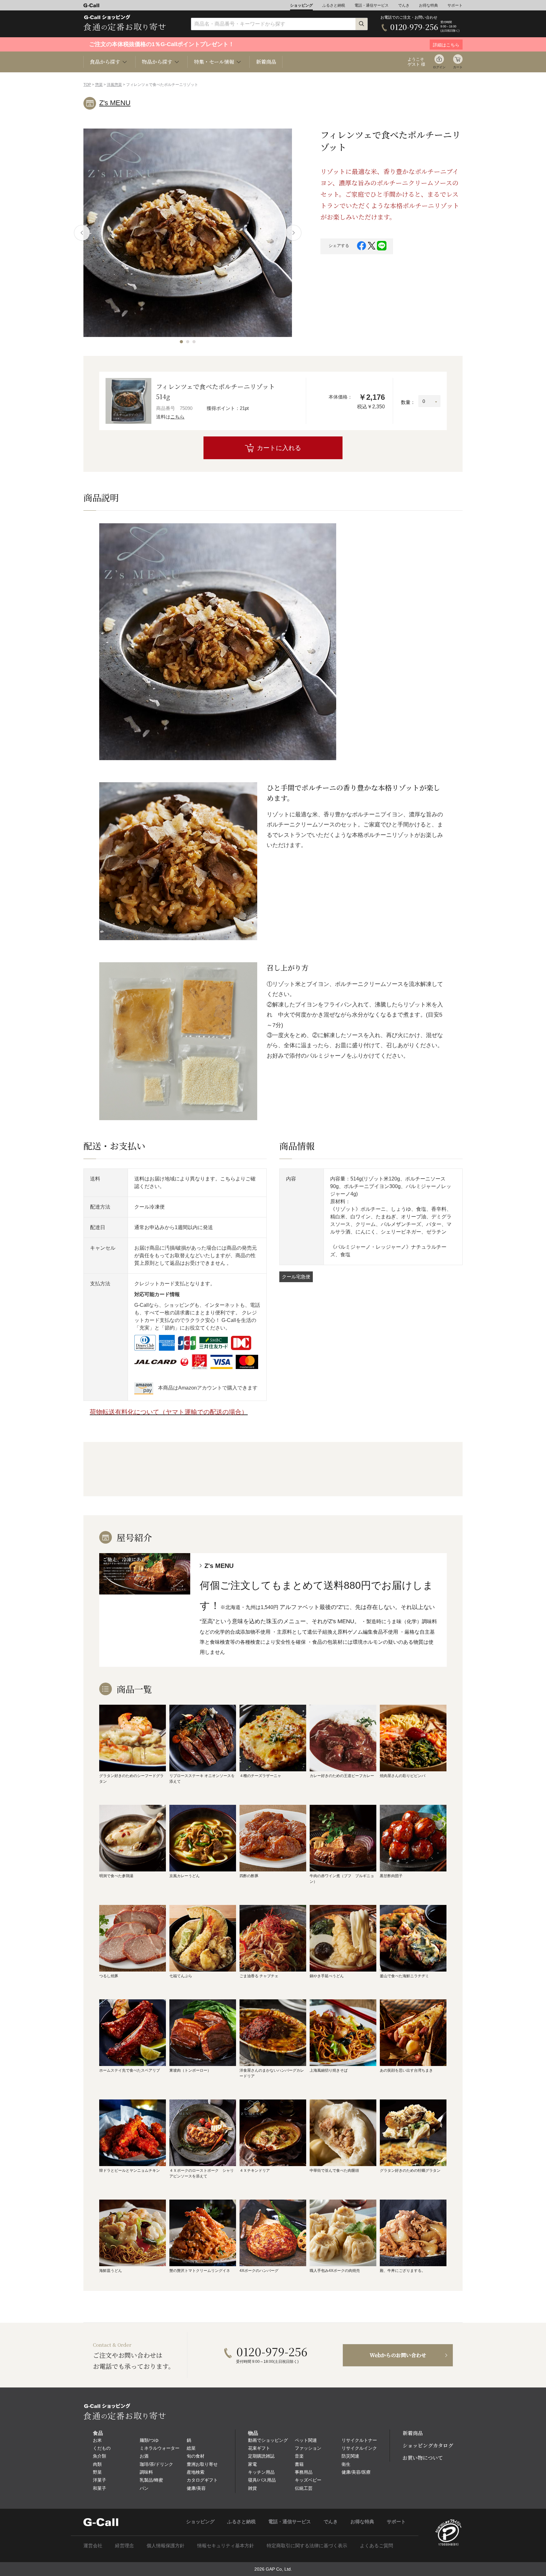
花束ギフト (259, 2448)
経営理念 (124, 2546)
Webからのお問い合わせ (398, 2355)
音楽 (299, 2456)
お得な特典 (428, 5)
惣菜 (99, 85)
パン (144, 2488)
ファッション (308, 2448)
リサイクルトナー (359, 2440)
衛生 (346, 2464)
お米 (97, 2440)
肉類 (97, 2464)
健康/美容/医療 (356, 2472)
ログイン (439, 67)
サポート (455, 5)
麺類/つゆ (149, 2440)
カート (458, 67)
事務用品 (304, 2472)
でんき (404, 5)
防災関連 (350, 2456)
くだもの (102, 2448)
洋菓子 (100, 2480)
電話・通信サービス (372, 5)
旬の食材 (196, 2456)
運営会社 (93, 2546)
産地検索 (196, 2472)
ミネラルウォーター (160, 2448)
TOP (87, 85)
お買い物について (423, 2458)
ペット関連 (306, 2440)
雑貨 (252, 2488)
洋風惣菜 (114, 85)
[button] (181, 342)
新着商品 (266, 62)
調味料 (146, 2472)
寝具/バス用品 (262, 2480)
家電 (252, 2464)
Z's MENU (115, 103)
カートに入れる (279, 448)
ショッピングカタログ (428, 2445)
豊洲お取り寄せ (202, 2464)
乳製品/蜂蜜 (151, 2480)
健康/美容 (196, 2488)
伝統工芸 (304, 2488)
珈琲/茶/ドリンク (156, 2464)
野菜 (97, 2472)
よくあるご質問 (376, 2546)
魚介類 (100, 2456)
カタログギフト (202, 2480)
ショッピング (301, 5)
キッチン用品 (261, 2472)
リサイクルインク (359, 2448)
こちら (177, 417)
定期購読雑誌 (261, 2456)
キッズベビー (308, 2480)
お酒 (144, 2456)
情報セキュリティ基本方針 (226, 2546)
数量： (408, 402)
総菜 (191, 2448)
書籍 (299, 2464)
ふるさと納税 (334, 5)
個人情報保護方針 (166, 2546)
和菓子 (100, 2488)
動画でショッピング (268, 2440)
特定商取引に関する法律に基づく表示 (307, 2546)
